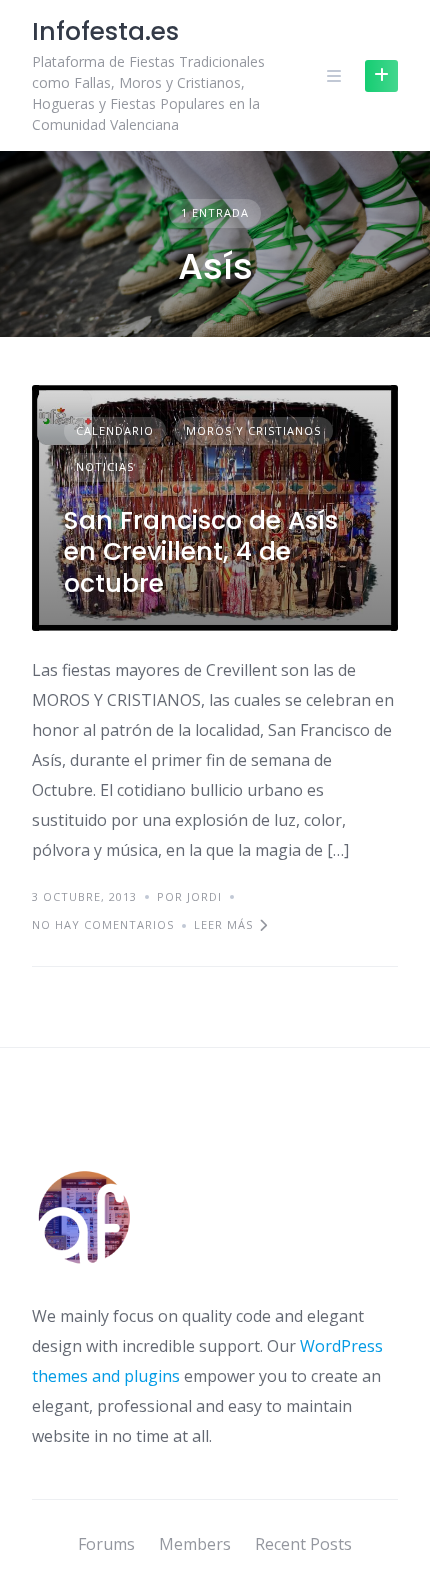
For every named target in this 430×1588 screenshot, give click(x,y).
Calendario (115, 430)
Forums (106, 1544)
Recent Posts (303, 1544)
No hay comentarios (103, 924)
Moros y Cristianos (253, 430)
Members (195, 1544)
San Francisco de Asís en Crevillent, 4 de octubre (201, 552)
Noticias (105, 466)
